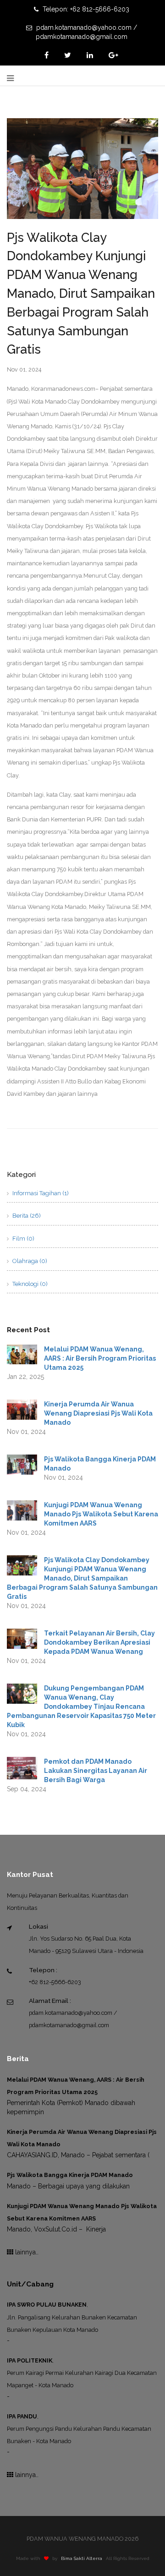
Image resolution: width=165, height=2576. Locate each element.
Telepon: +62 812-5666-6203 (85, 9)
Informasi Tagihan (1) (40, 1193)
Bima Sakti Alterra (82, 2558)
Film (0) (23, 1239)
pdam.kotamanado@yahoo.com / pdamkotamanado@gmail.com (86, 32)
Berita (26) (26, 1216)
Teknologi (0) (29, 1284)
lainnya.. (26, 2252)
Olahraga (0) (29, 1261)
